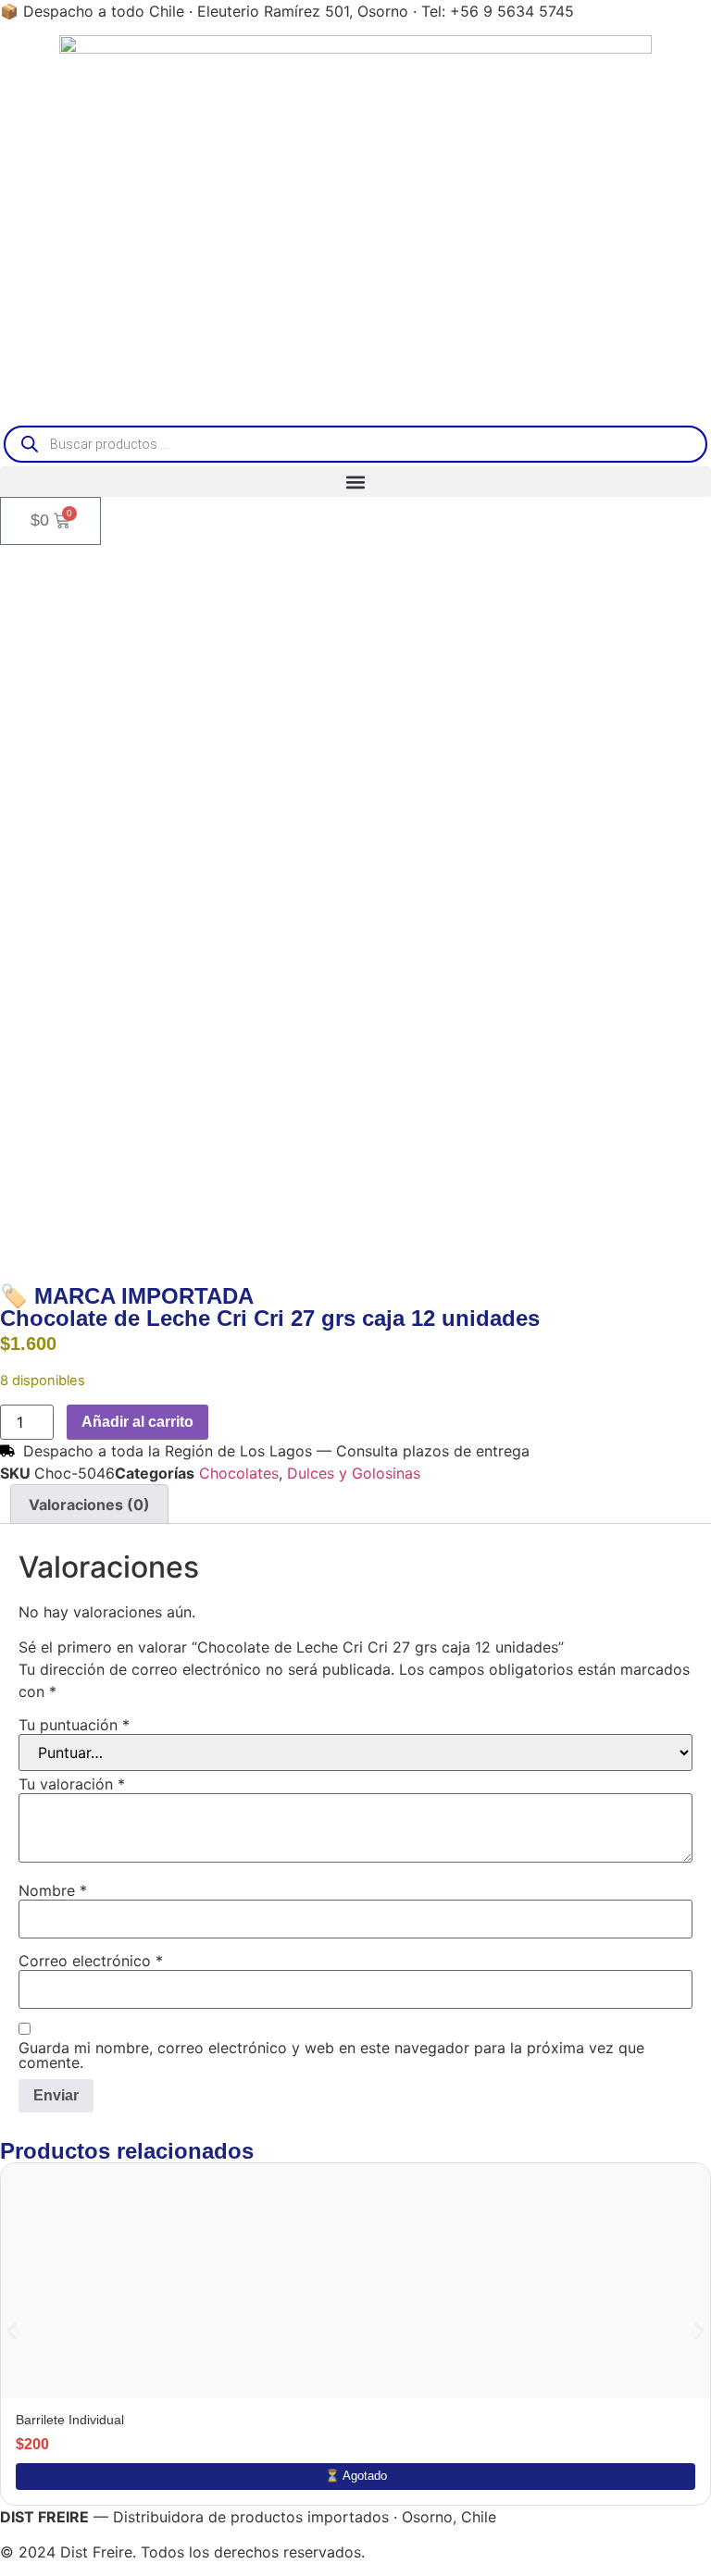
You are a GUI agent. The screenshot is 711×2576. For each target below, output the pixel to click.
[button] (355, 482)
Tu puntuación (74, 1725)
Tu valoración (72, 1784)
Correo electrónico (91, 1961)
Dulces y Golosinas (354, 1473)
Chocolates (239, 1473)
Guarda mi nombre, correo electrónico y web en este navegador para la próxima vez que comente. (331, 2055)
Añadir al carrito (137, 1422)
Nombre (53, 1890)
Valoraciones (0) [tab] (89, 1505)
